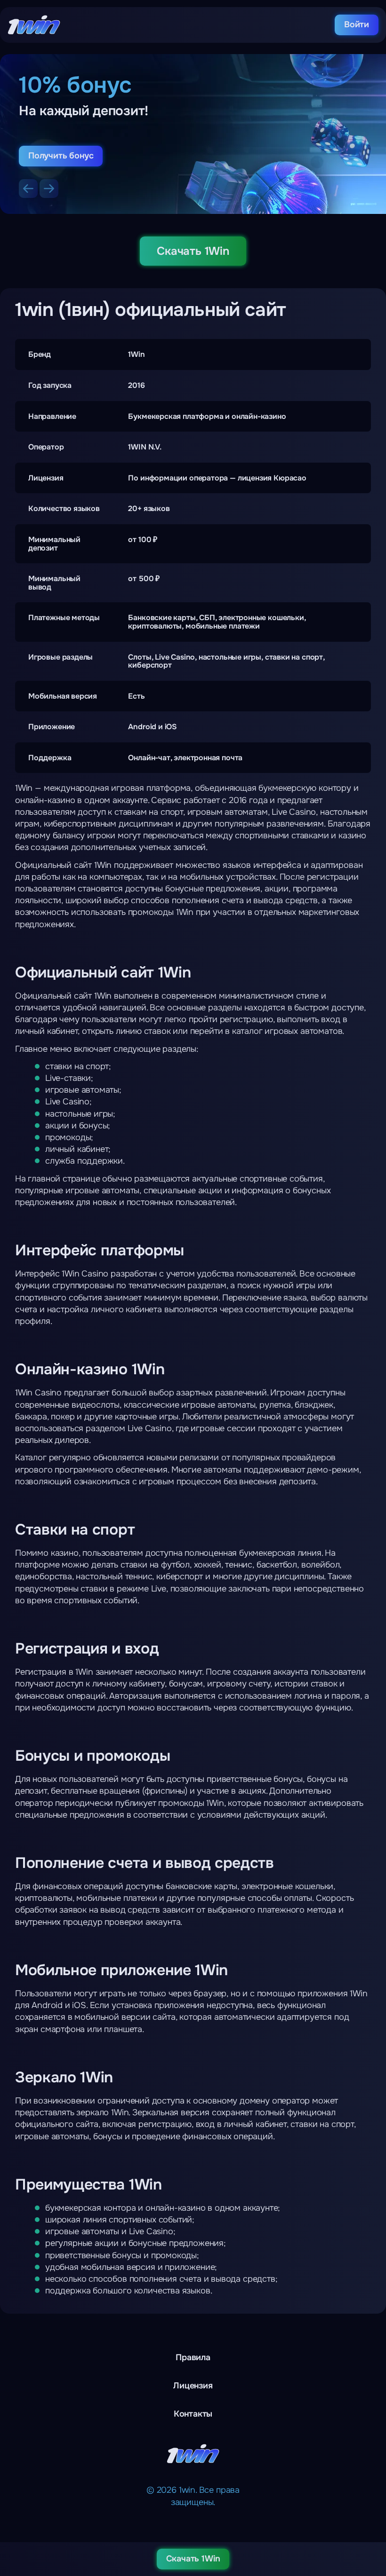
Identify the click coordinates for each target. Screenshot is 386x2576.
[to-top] (373, 2520)
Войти (357, 24)
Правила (193, 2357)
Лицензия (193, 2386)
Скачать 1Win (193, 251)
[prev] (28, 189)
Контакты (193, 2414)
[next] (49, 189)
